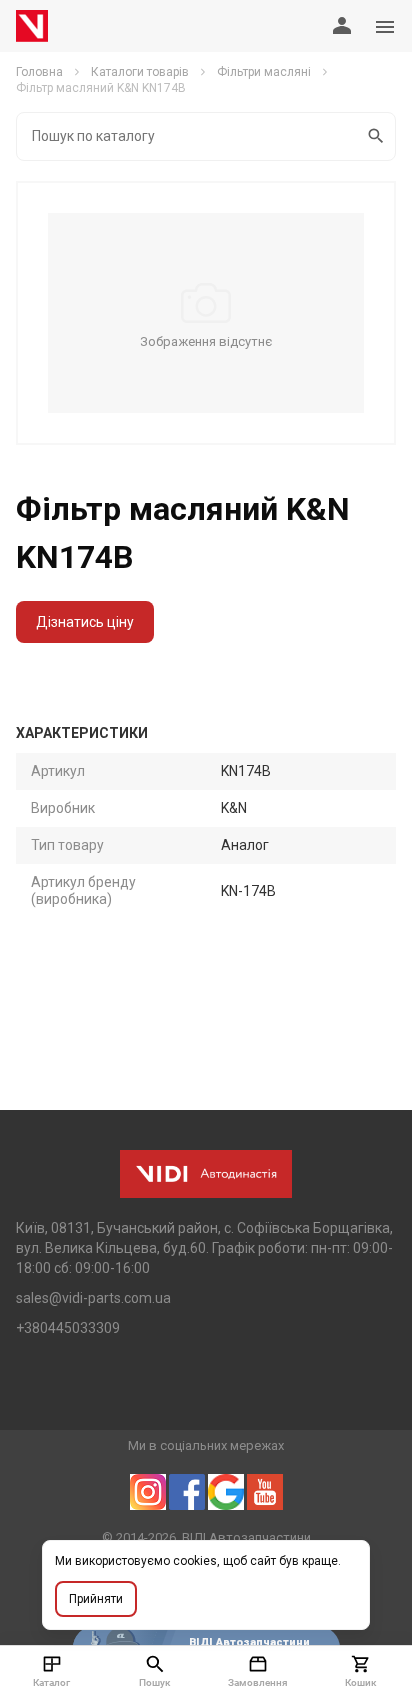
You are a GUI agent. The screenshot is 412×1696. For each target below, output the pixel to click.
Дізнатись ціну (85, 622)
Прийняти (96, 1599)
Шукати (376, 136)
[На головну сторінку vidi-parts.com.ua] (32, 26)
